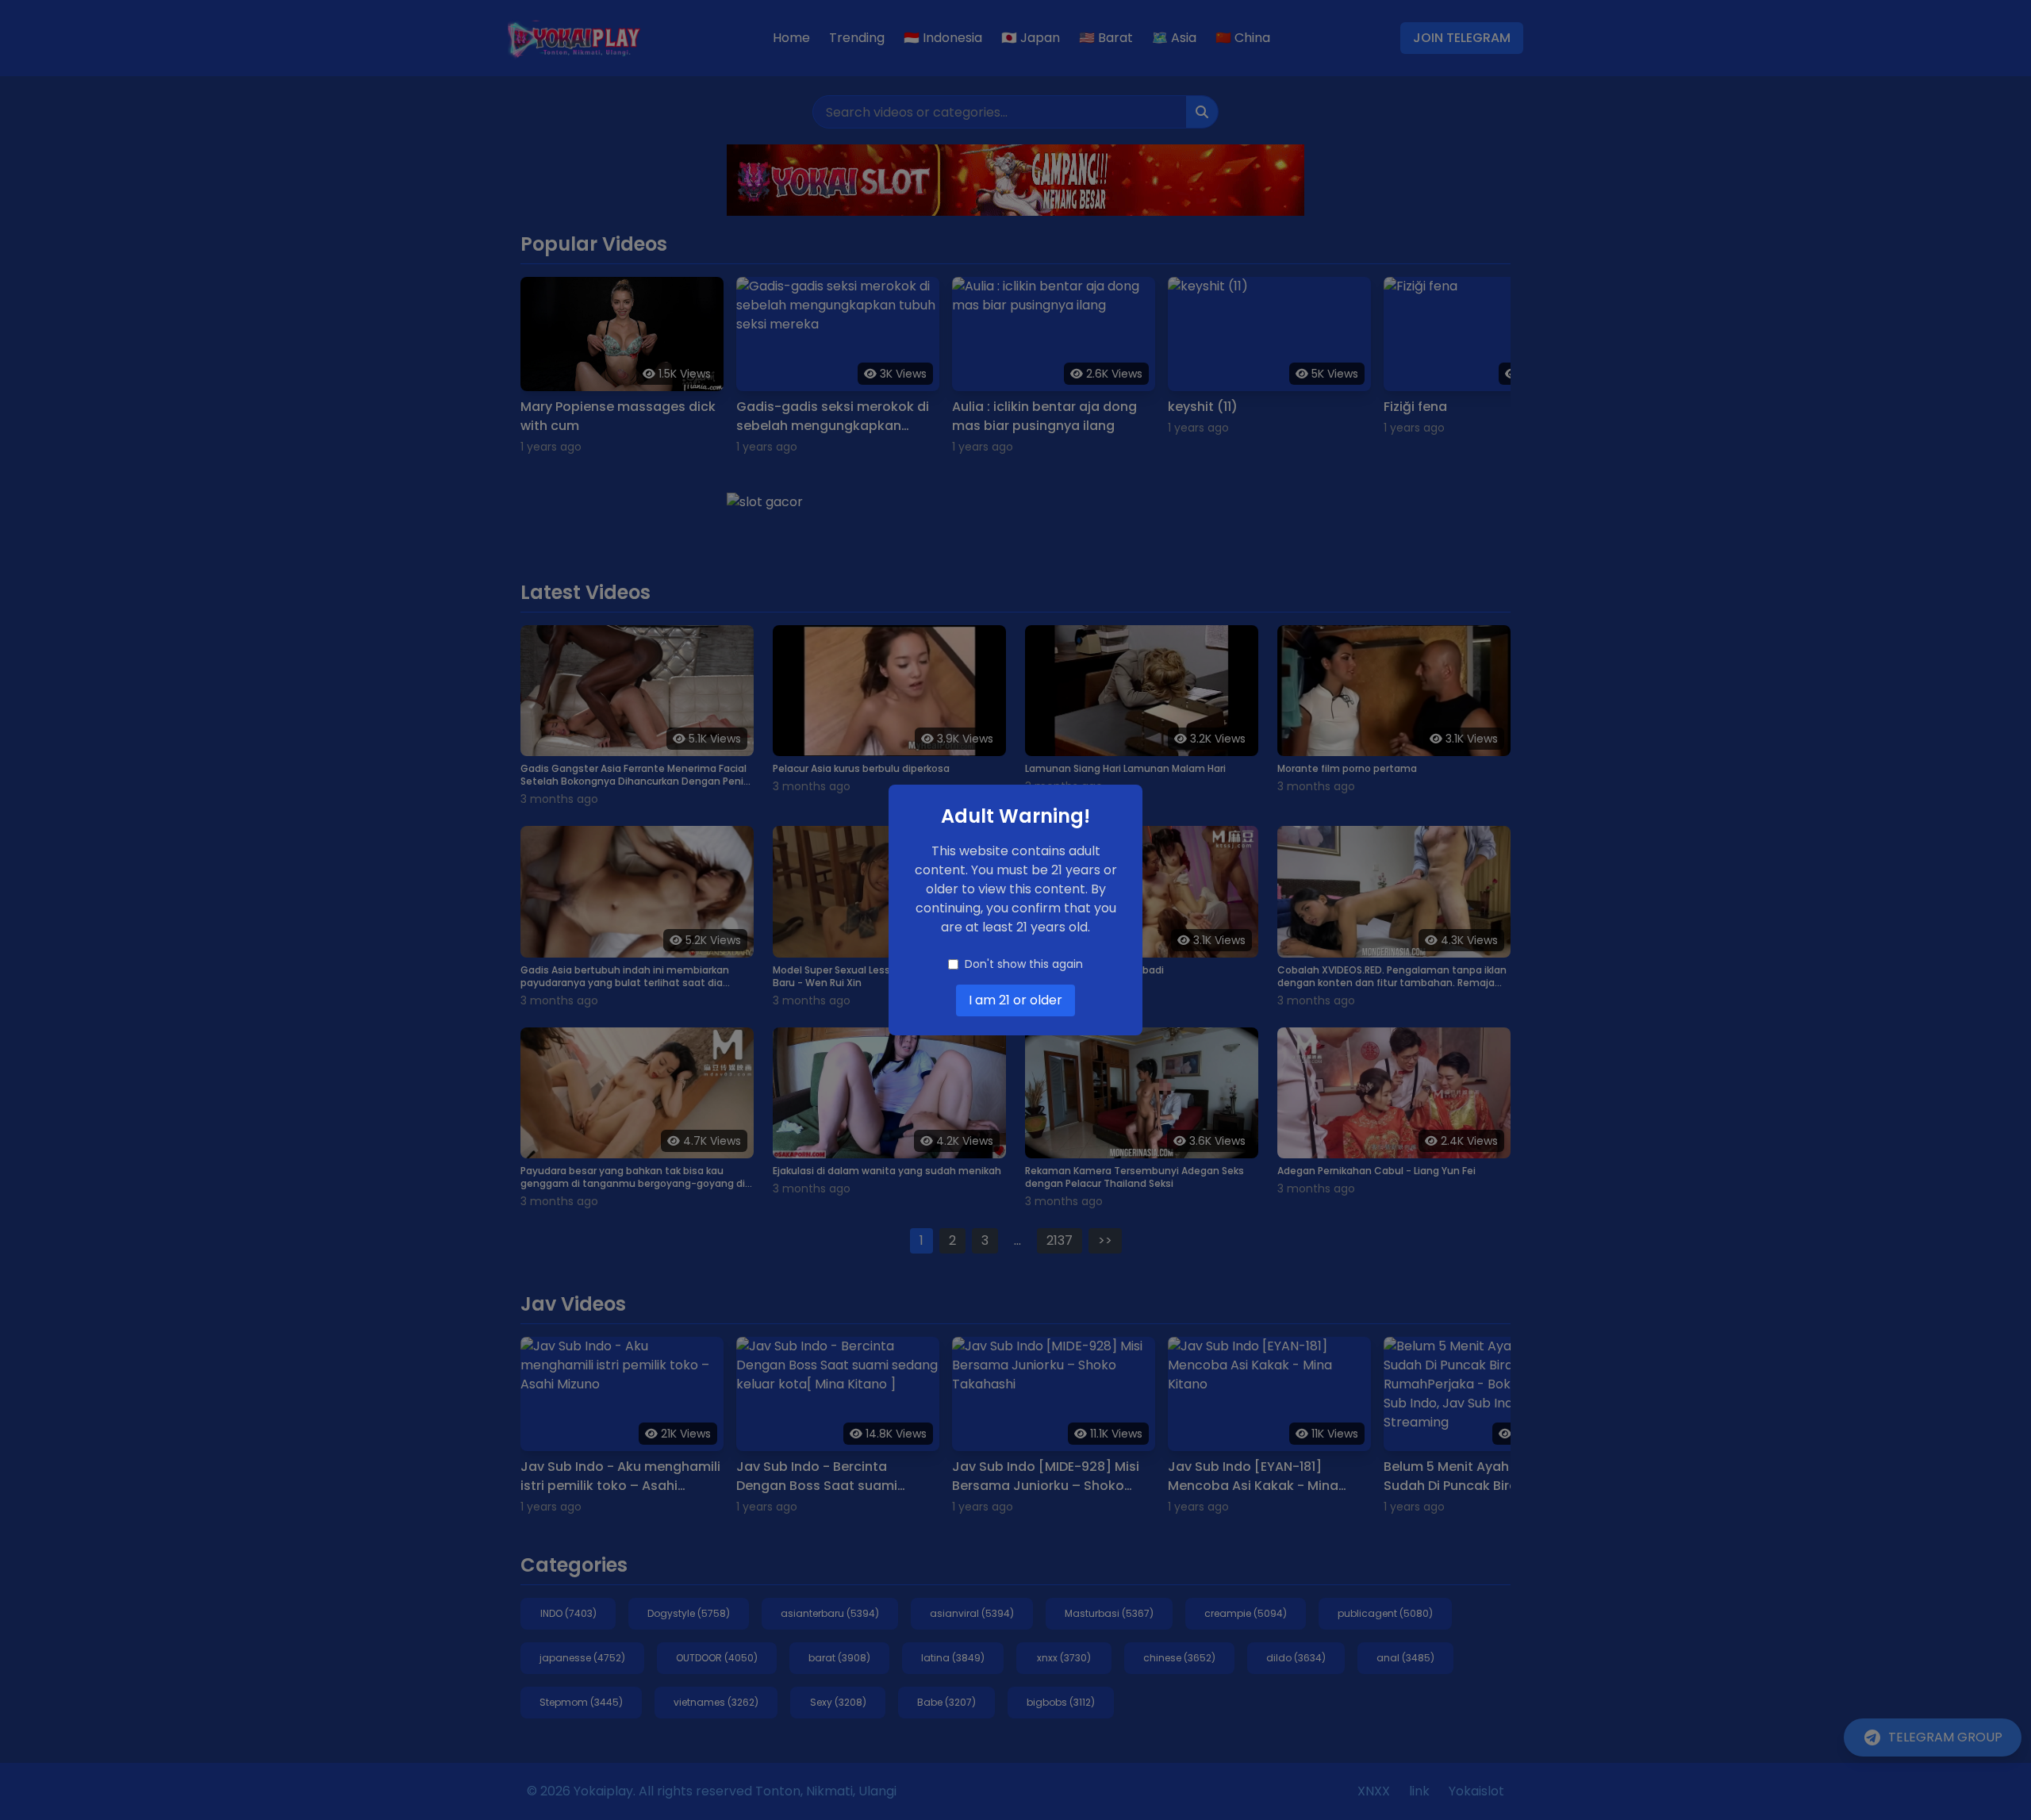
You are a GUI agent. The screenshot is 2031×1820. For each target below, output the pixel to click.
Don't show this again (1024, 964)
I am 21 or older (1015, 1000)
